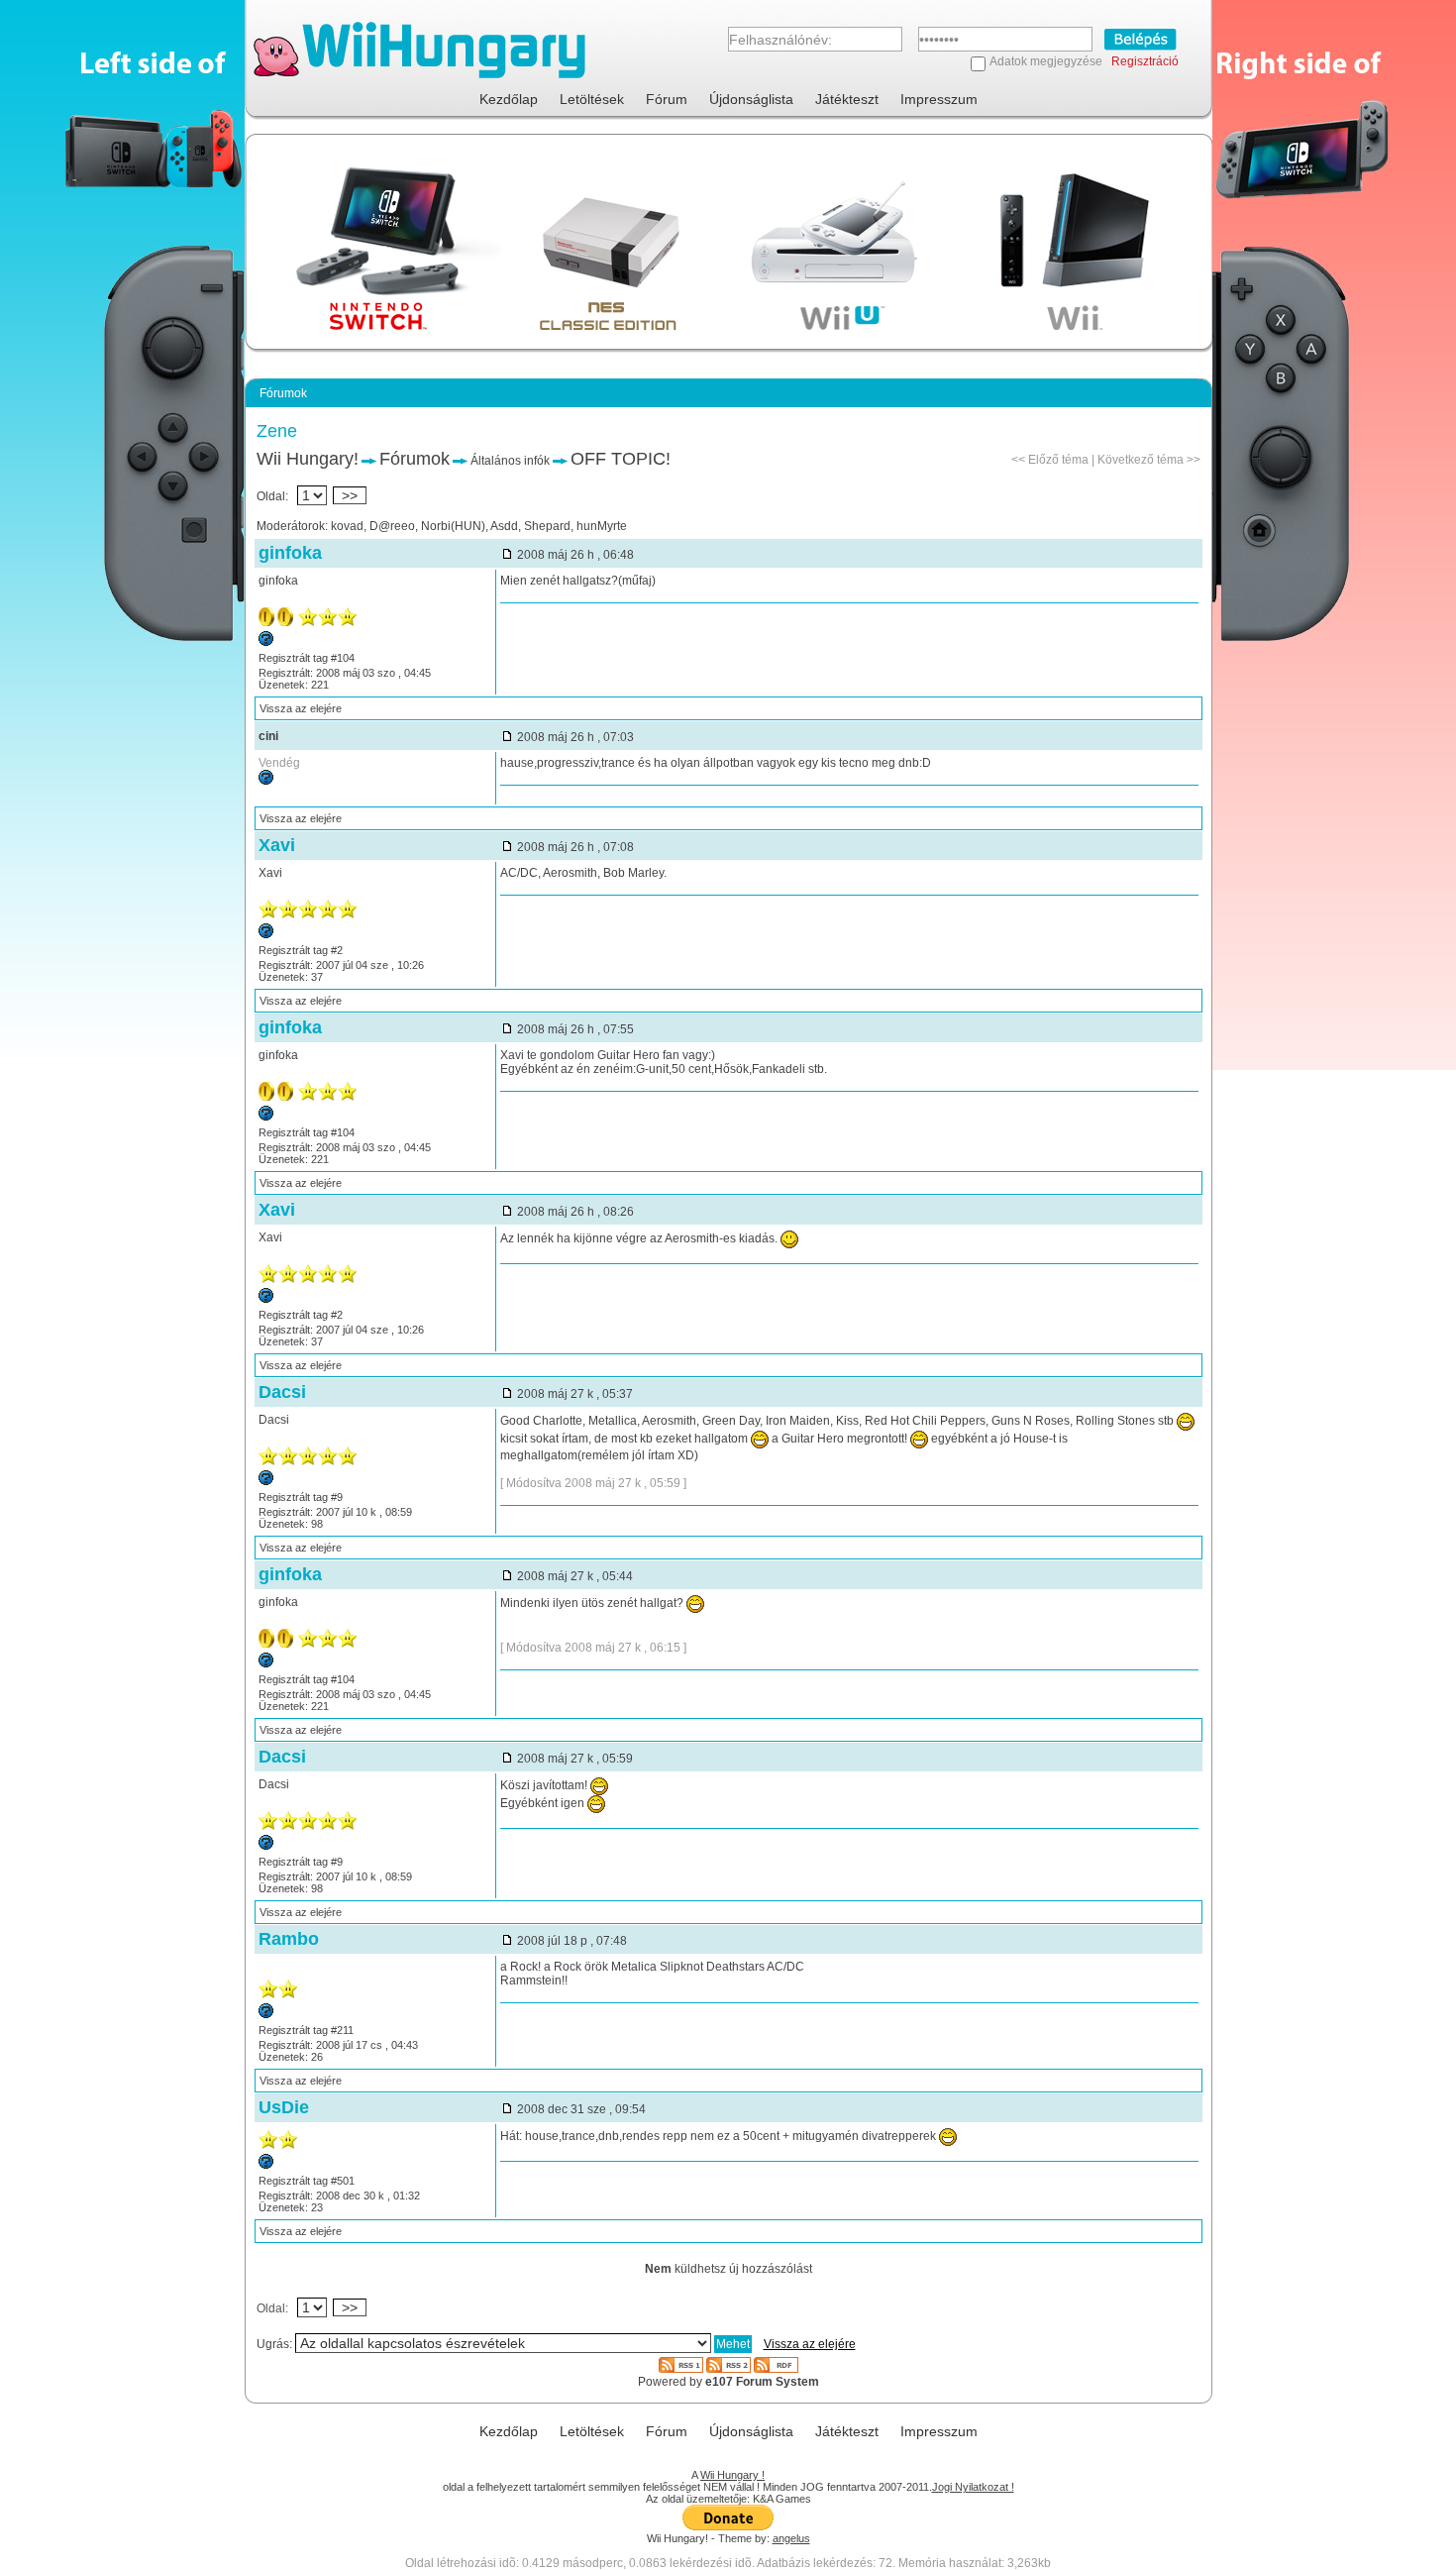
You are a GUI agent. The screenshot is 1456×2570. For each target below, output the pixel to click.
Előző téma (1058, 460)
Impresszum (939, 99)
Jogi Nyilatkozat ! (973, 2487)
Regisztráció (1145, 61)
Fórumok (415, 459)
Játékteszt (847, 99)
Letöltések (592, 99)
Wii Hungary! (308, 459)
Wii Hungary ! (732, 2475)
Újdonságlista (751, 99)
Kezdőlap (509, 99)
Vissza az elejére (301, 708)
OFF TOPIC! (621, 459)
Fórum (667, 99)
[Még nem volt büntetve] (266, 642)
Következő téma (1141, 460)
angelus (791, 2538)
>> (350, 495)
